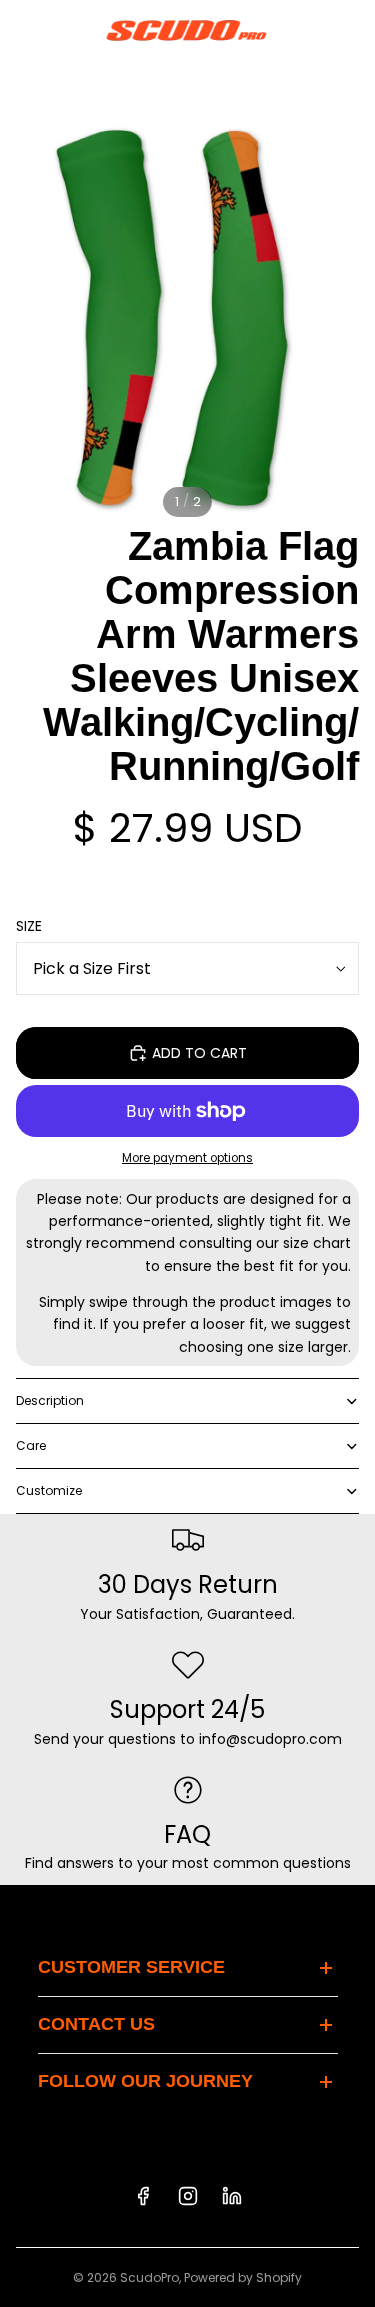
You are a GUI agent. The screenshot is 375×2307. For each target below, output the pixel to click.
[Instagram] (188, 2196)
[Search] (66, 30)
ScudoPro (149, 2277)
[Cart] (351, 30)
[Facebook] (143, 2196)
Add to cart (199, 1053)
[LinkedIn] (232, 2196)
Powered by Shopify (243, 2277)
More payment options (187, 1158)
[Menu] (23, 30)
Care (31, 1445)
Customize (49, 1490)
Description (50, 1400)
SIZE (29, 926)
